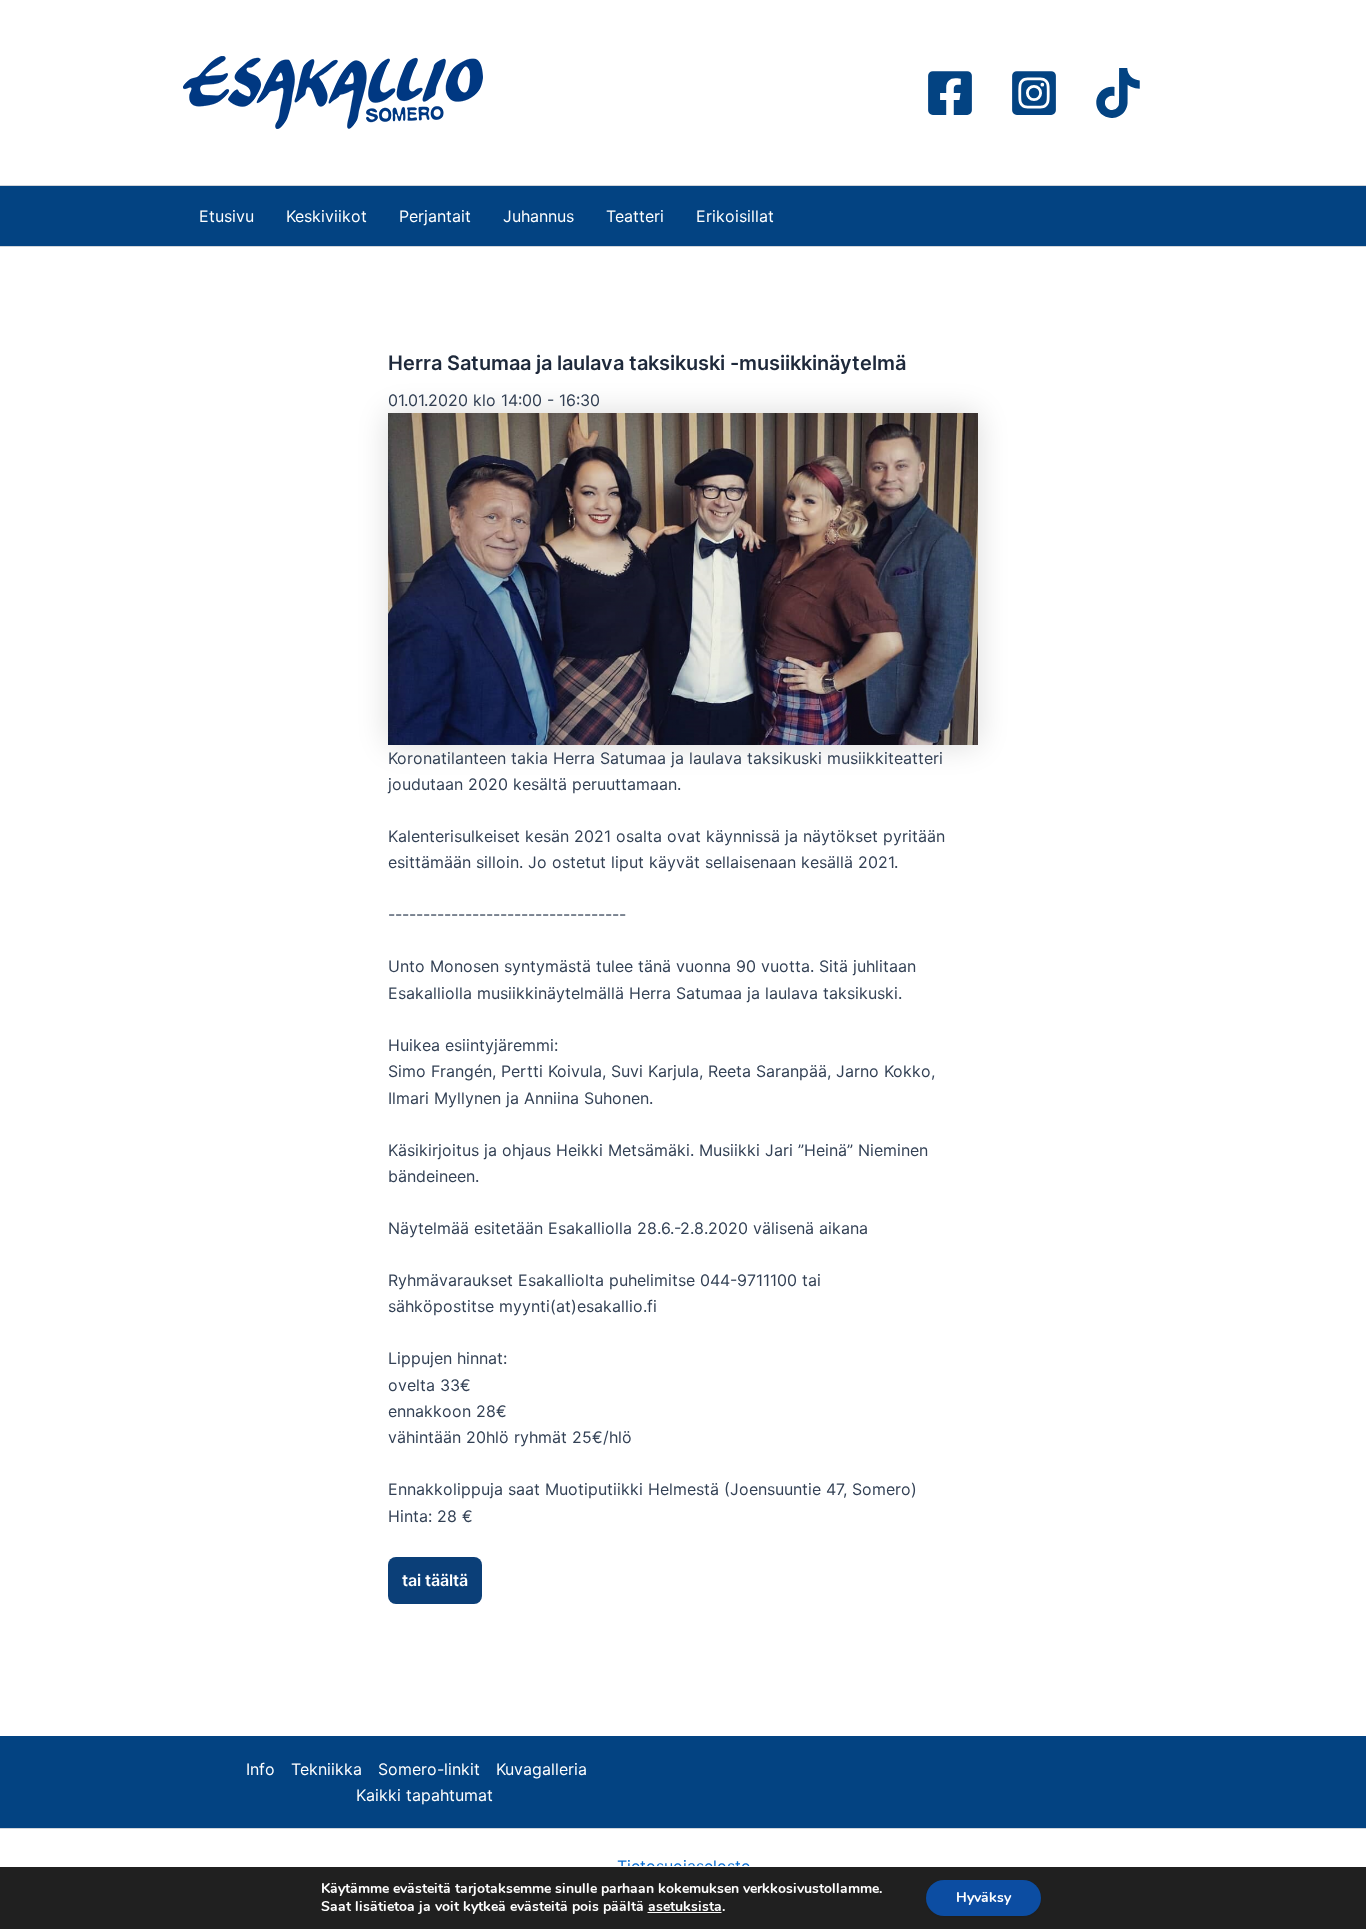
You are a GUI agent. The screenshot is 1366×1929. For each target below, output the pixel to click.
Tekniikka (326, 1769)
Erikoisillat (735, 216)
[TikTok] (1118, 93)
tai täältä (435, 1580)
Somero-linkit (429, 1769)
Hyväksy (983, 1897)
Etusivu (226, 216)
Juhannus (538, 216)
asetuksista (685, 1907)
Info (260, 1769)
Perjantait (435, 216)
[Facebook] (950, 93)
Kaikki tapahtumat (424, 1795)
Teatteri (635, 216)
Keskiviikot (326, 216)
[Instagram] (1034, 93)
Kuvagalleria (541, 1769)
